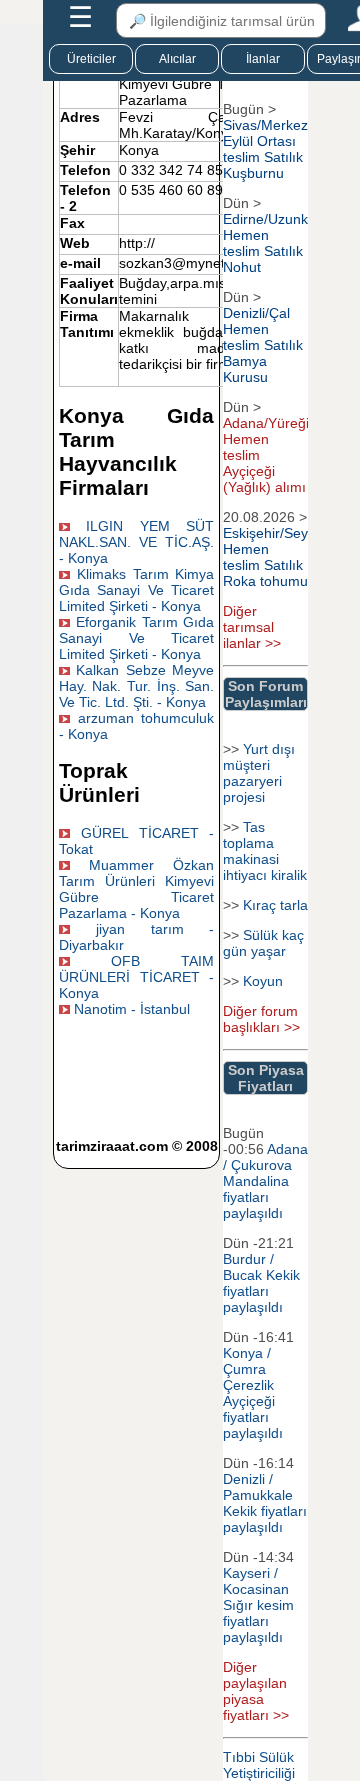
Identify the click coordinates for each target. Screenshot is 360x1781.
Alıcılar (177, 59)
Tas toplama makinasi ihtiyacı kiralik (265, 851)
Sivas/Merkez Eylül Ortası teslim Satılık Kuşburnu (265, 149)
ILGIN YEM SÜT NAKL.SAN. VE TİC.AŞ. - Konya (137, 542)
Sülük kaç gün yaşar (263, 943)
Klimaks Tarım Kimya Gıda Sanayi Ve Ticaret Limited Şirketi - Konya (137, 590)
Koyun (263, 981)
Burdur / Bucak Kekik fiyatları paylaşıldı (261, 1283)
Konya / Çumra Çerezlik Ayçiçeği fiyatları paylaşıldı (253, 1393)
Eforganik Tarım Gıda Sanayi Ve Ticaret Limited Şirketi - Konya (137, 638)
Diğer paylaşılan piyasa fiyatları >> (256, 1691)
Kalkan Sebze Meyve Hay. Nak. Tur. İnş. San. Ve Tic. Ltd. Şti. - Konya (137, 686)
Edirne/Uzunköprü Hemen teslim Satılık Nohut (280, 243)
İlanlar (263, 59)
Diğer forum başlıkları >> (261, 1019)
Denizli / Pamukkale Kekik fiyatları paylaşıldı (265, 1503)
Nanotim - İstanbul (132, 1009)
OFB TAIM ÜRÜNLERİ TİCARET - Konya (137, 977)
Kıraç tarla (275, 905)
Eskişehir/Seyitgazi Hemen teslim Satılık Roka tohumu (282, 557)
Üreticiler (91, 59)
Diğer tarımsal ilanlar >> (252, 627)
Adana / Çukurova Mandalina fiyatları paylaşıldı (265, 1181)
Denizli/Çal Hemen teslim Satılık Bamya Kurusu (263, 345)
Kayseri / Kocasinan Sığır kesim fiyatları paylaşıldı (258, 1605)
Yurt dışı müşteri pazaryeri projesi (259, 773)
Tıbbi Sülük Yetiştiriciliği (259, 1765)
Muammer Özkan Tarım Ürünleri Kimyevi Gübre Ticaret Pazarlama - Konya (137, 889)
